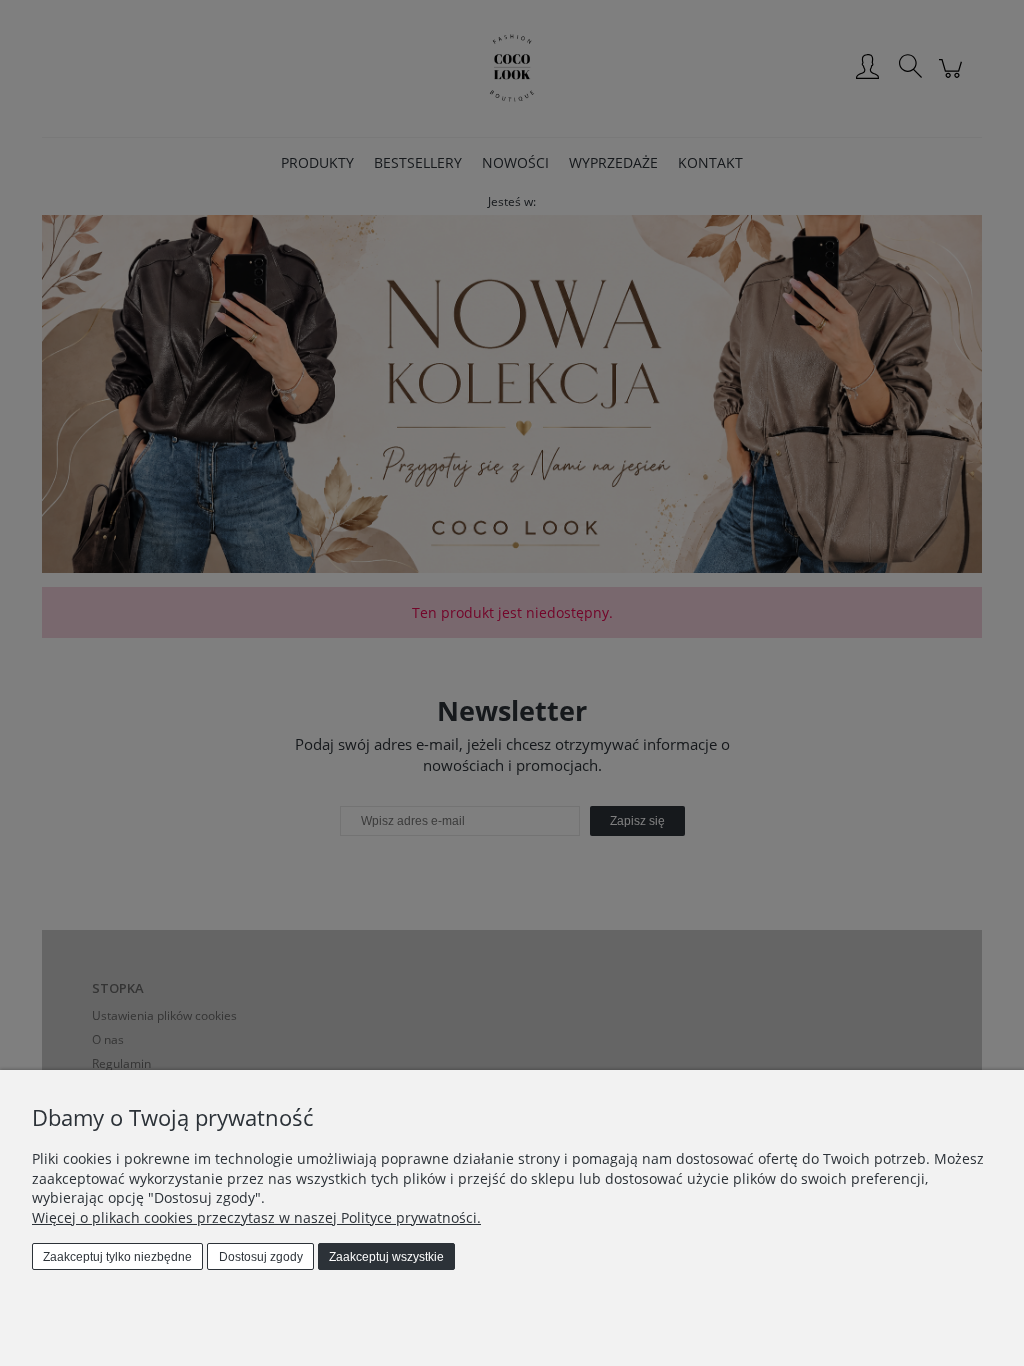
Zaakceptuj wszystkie (386, 1257)
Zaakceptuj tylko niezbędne (117, 1257)
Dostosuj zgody (261, 1257)
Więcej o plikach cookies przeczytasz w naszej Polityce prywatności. (256, 1217)
